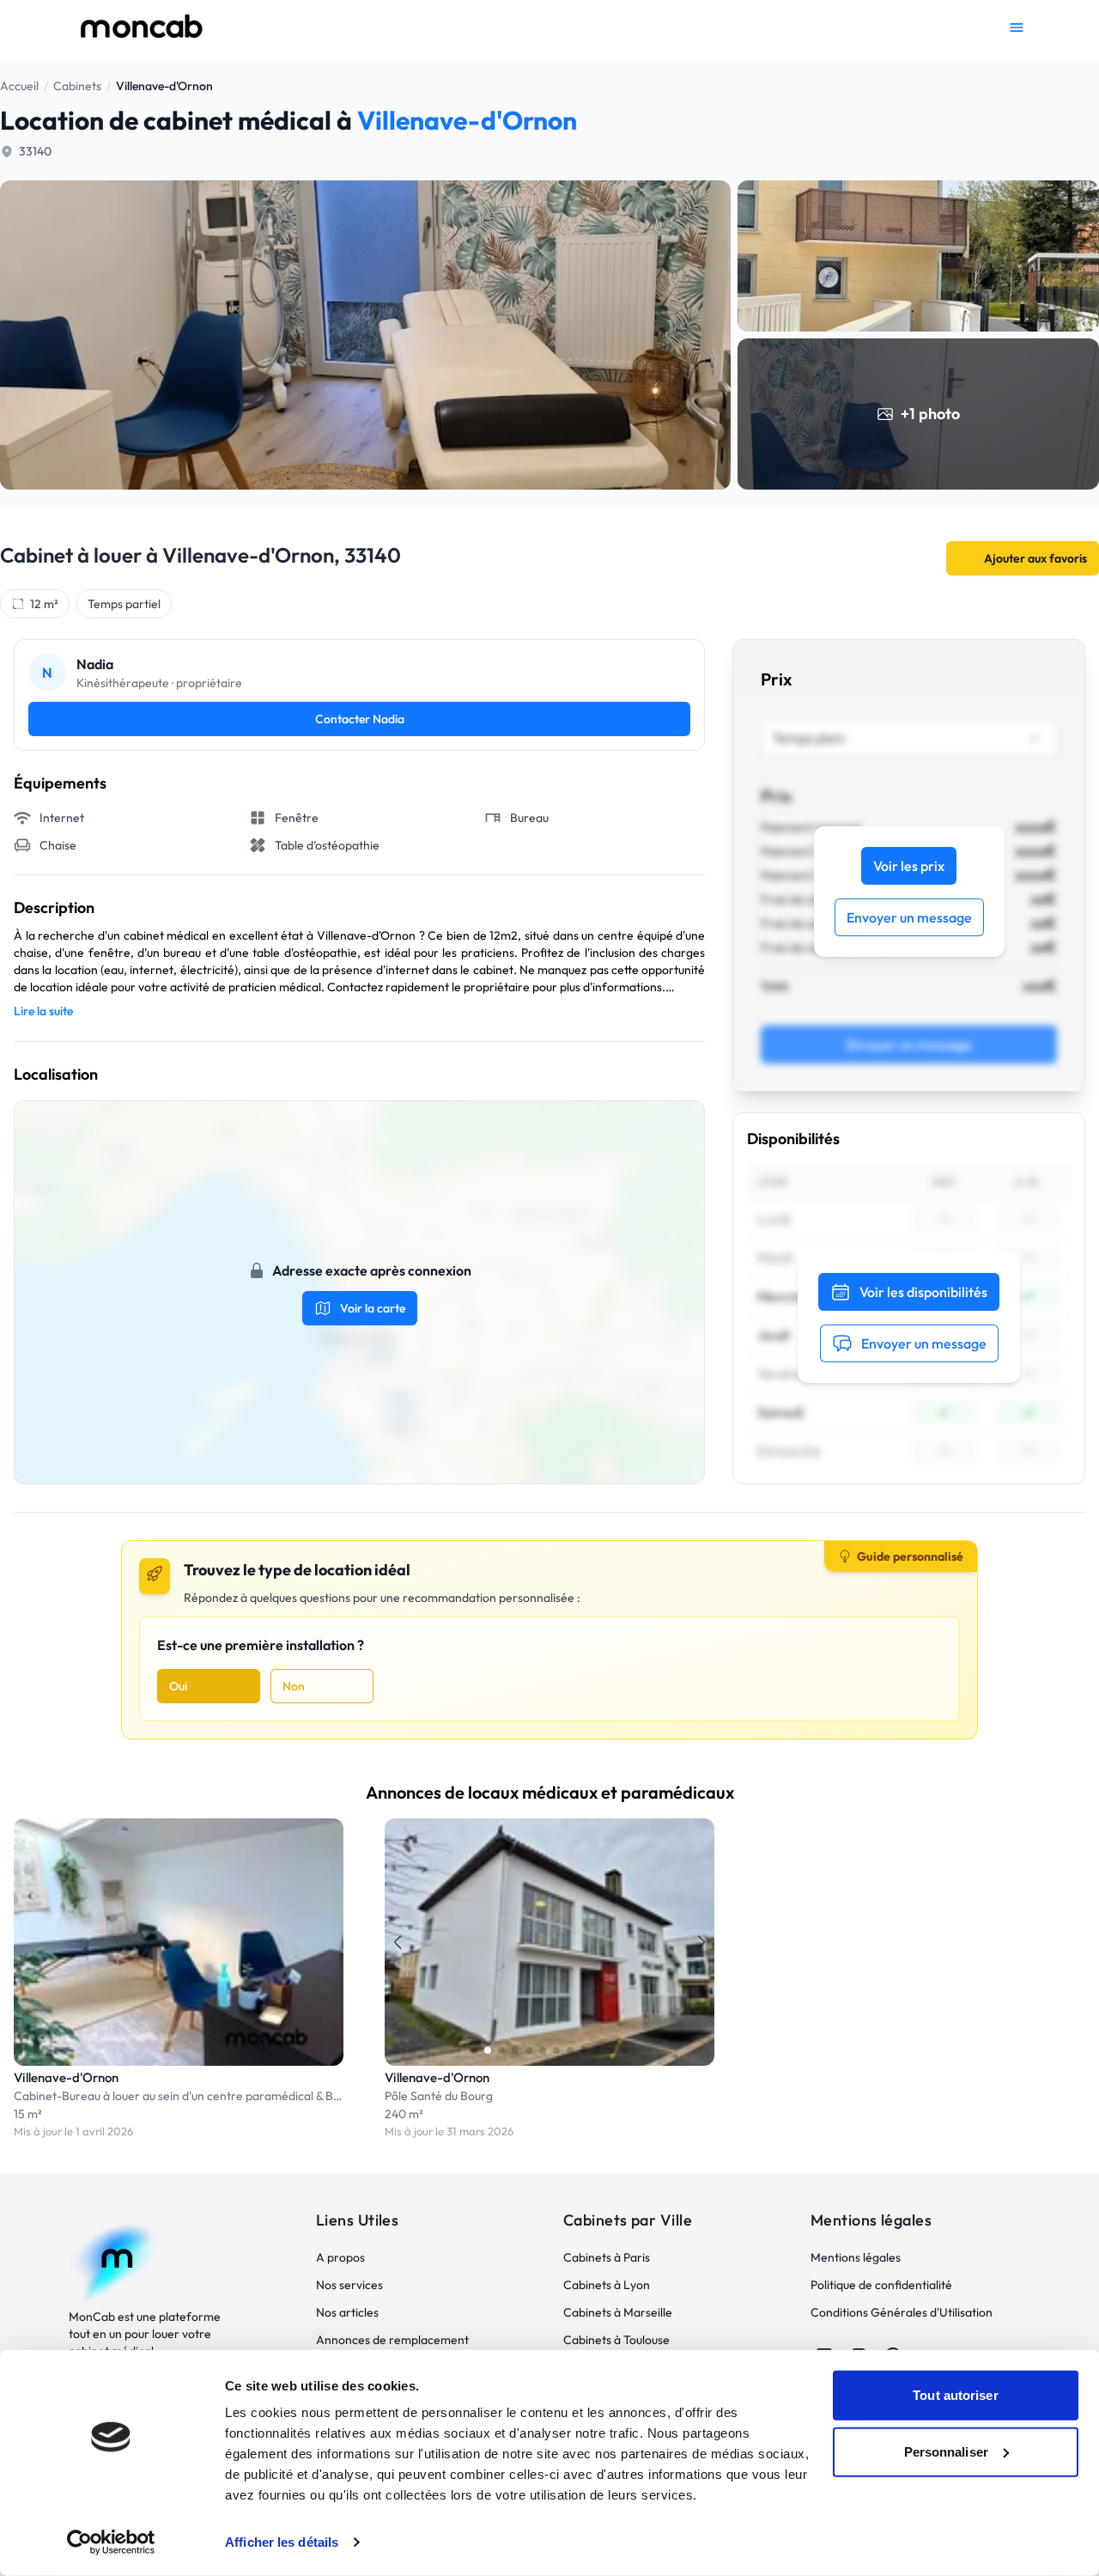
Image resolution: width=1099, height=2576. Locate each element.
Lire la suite (43, 1011)
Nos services (349, 2285)
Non (294, 1686)
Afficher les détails (282, 2542)
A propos (340, 2257)
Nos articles (347, 2312)
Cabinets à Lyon (607, 2285)
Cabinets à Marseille (618, 2312)
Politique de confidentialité (881, 2285)
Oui (178, 1686)
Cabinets (77, 86)
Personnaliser (946, 2451)
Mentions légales (856, 2257)
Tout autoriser (955, 2395)
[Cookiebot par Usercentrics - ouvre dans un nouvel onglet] (111, 2543)
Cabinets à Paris (607, 2257)
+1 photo (930, 414)
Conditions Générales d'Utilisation (902, 2312)
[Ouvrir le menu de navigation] (1017, 27)
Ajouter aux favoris (1035, 558)
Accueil (19, 86)
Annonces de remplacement (392, 2340)
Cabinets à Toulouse (616, 2340)
